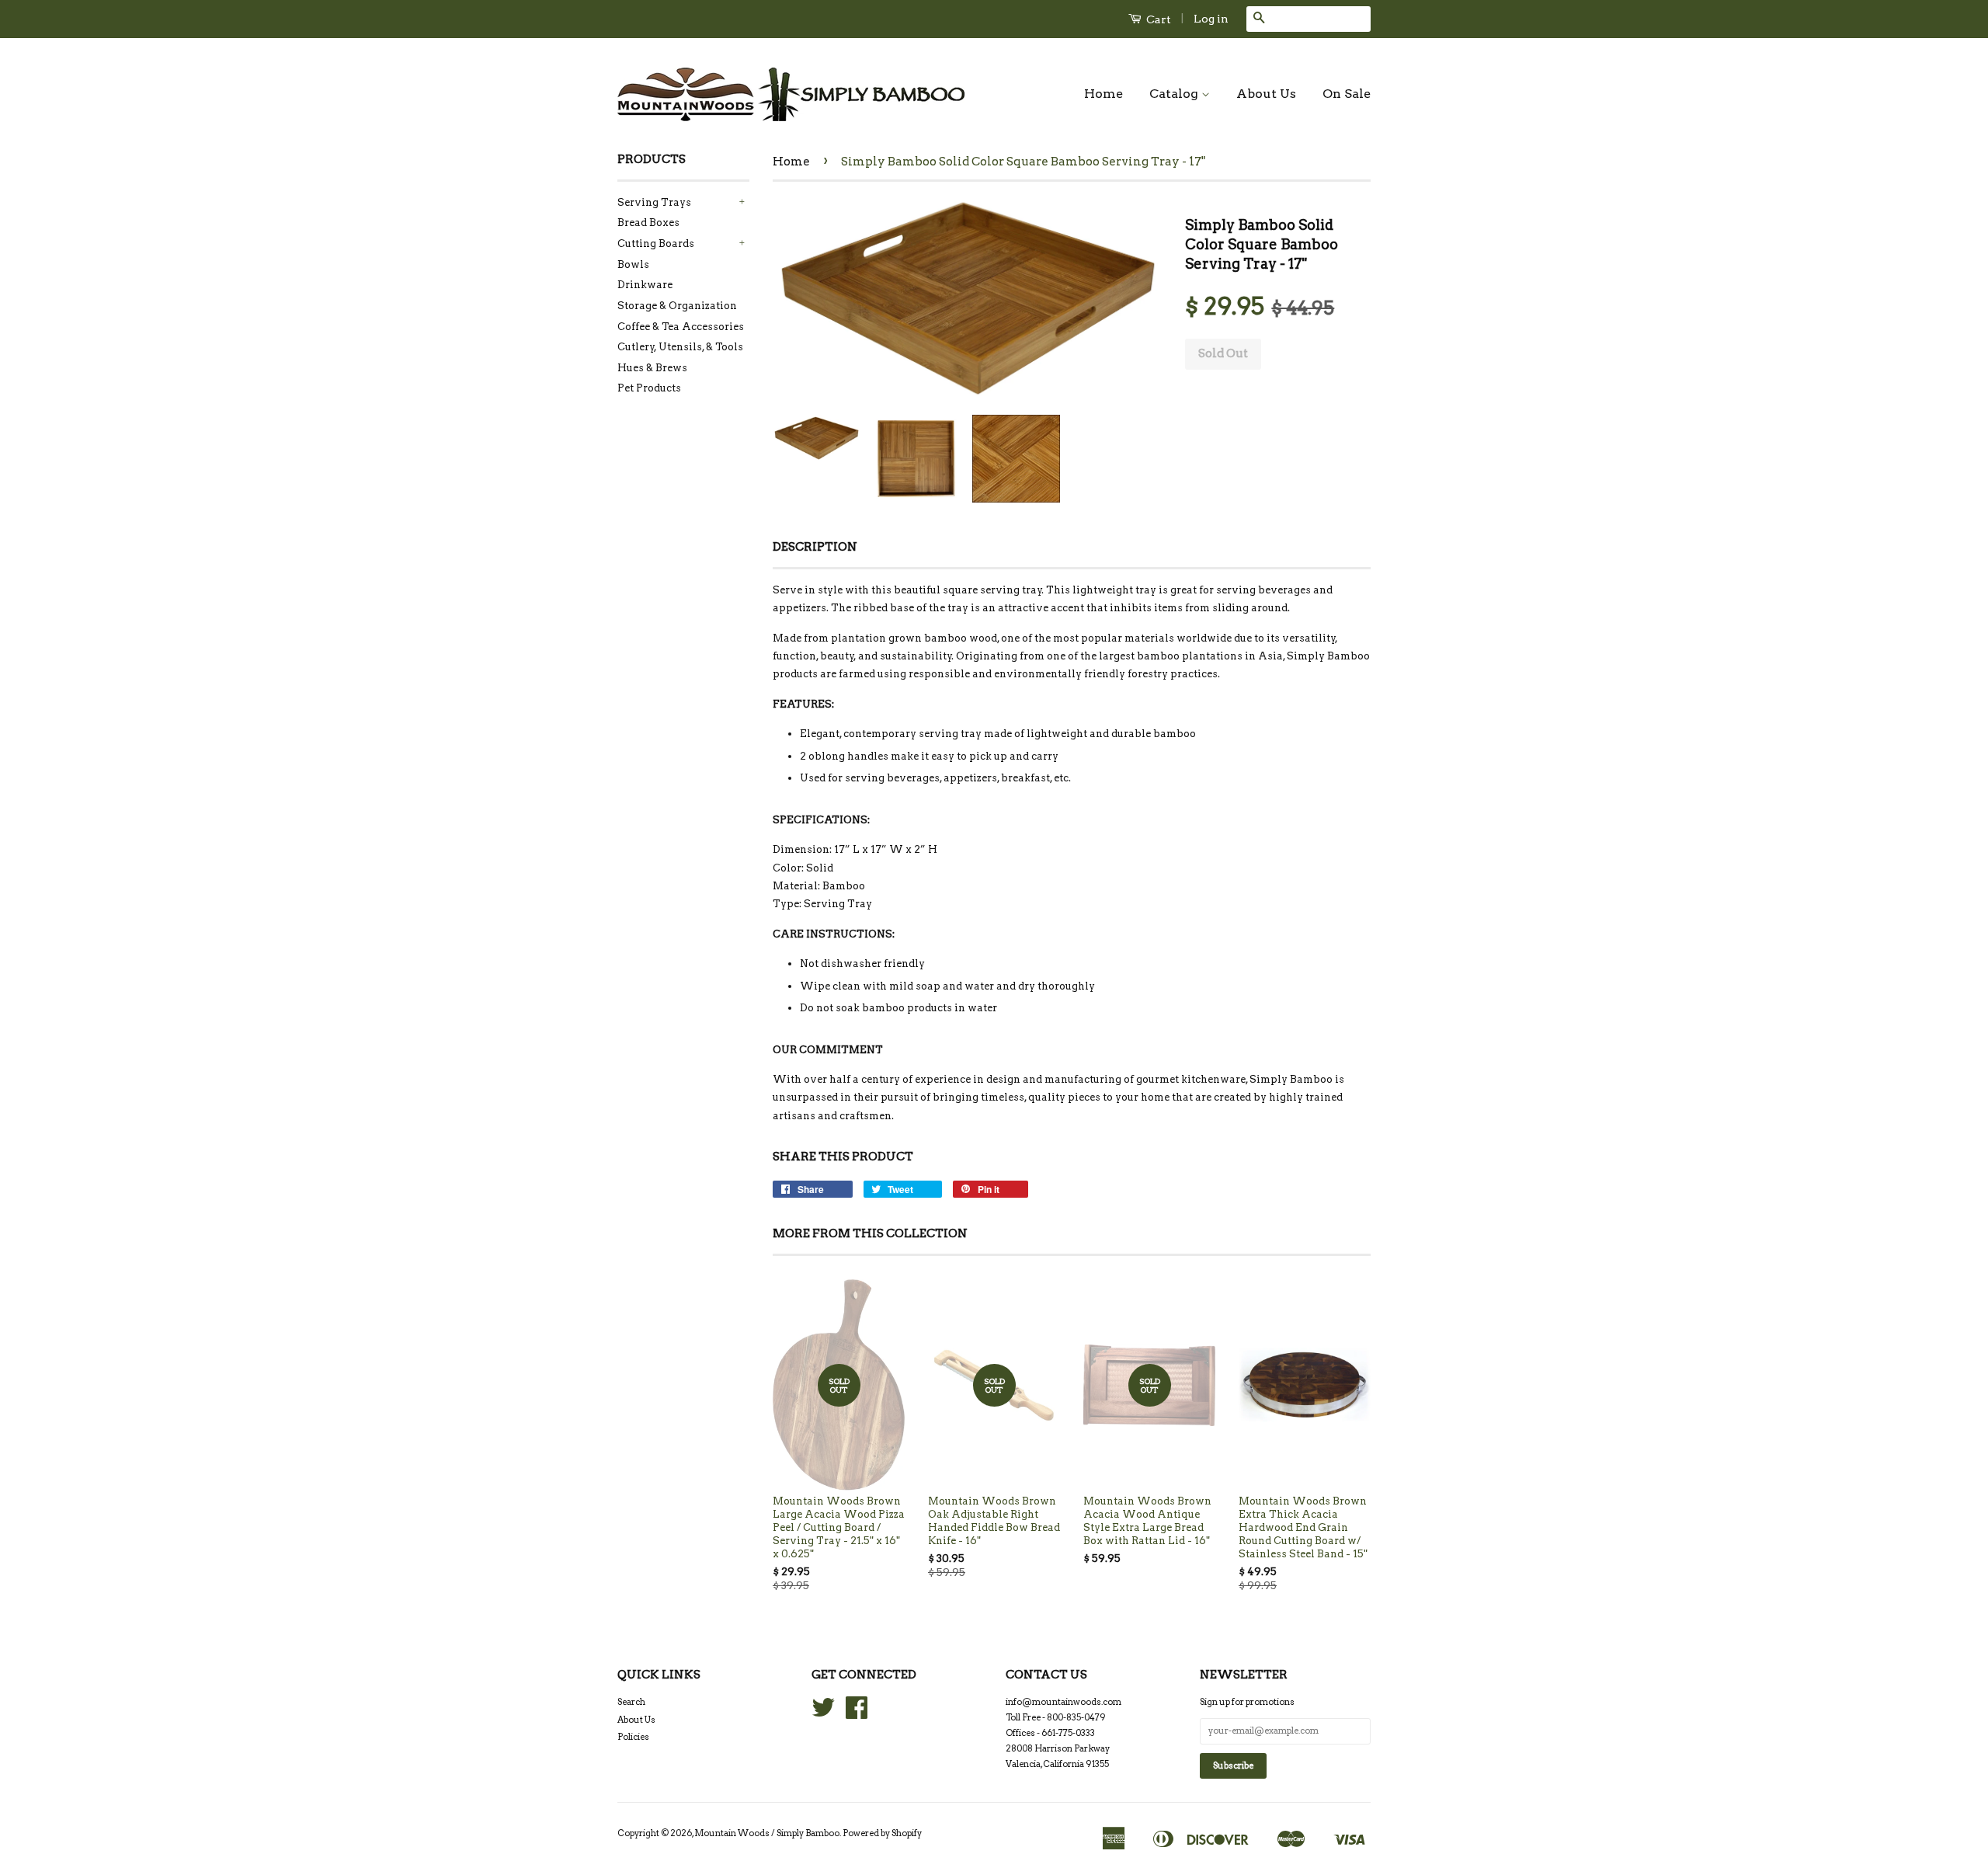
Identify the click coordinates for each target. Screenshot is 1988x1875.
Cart (1157, 19)
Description (815, 547)
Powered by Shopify (882, 1833)
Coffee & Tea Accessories (681, 327)
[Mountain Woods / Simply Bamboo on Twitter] (823, 1713)
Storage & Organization (677, 306)
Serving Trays (654, 202)
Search (631, 1702)
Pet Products (649, 388)
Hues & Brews (652, 368)
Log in (1211, 19)
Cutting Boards (656, 244)
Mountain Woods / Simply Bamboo (767, 1833)
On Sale (1347, 94)
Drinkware (645, 285)
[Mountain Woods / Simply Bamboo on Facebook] (857, 1713)
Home (1103, 94)
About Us (1266, 94)
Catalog (1175, 94)
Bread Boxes (648, 223)
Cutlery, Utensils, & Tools (680, 347)
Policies (633, 1737)
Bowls (633, 264)
